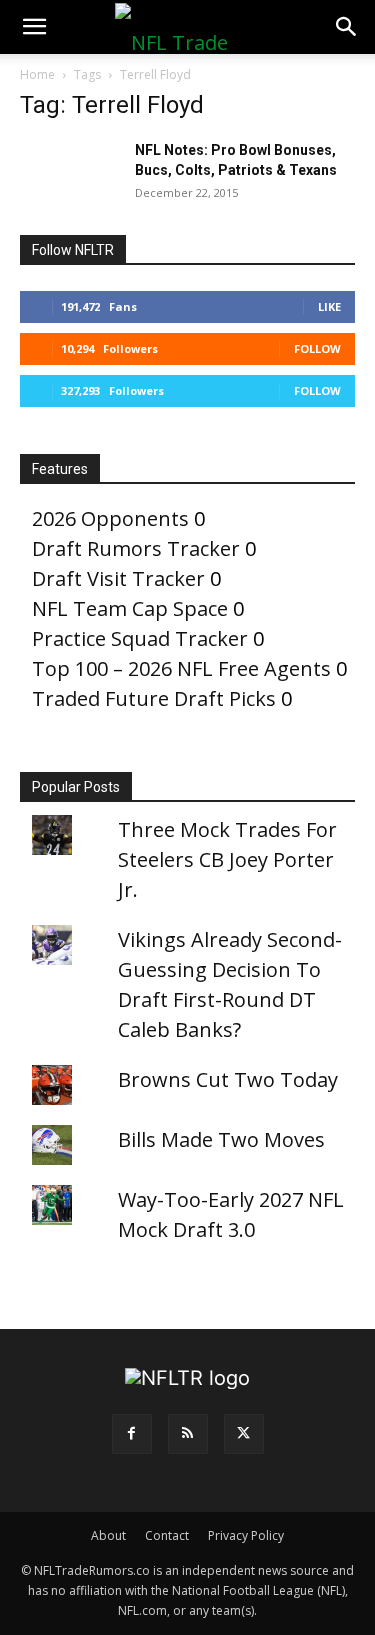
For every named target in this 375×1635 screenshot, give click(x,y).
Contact (167, 1535)
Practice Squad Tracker (140, 638)
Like (329, 306)
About (108, 1535)
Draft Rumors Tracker (136, 548)
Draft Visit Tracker (118, 578)
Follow (317, 348)
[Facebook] (132, 1434)
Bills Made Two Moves (221, 1139)
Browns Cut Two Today (228, 1079)
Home (37, 74)
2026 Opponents (110, 518)
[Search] (347, 27)
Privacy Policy (246, 1535)
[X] (244, 1434)
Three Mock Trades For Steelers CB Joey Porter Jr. (227, 859)
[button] (34, 27)
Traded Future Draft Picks (154, 698)
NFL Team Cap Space (130, 608)
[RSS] (188, 1434)
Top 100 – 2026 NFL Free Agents (181, 668)
